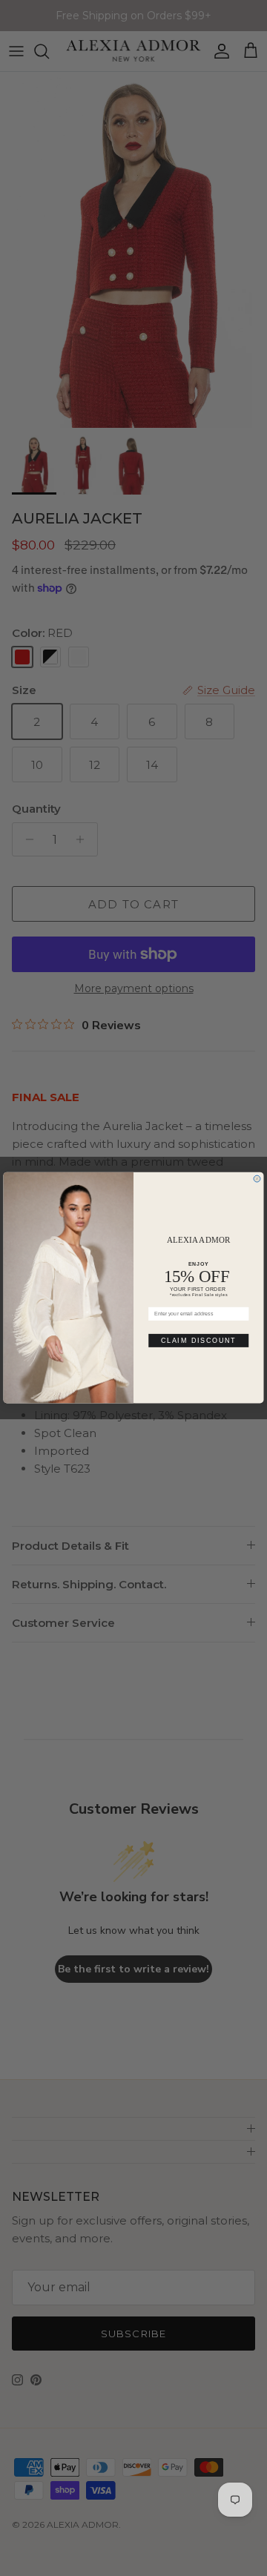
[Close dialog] (257, 1179)
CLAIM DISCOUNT (199, 1341)
